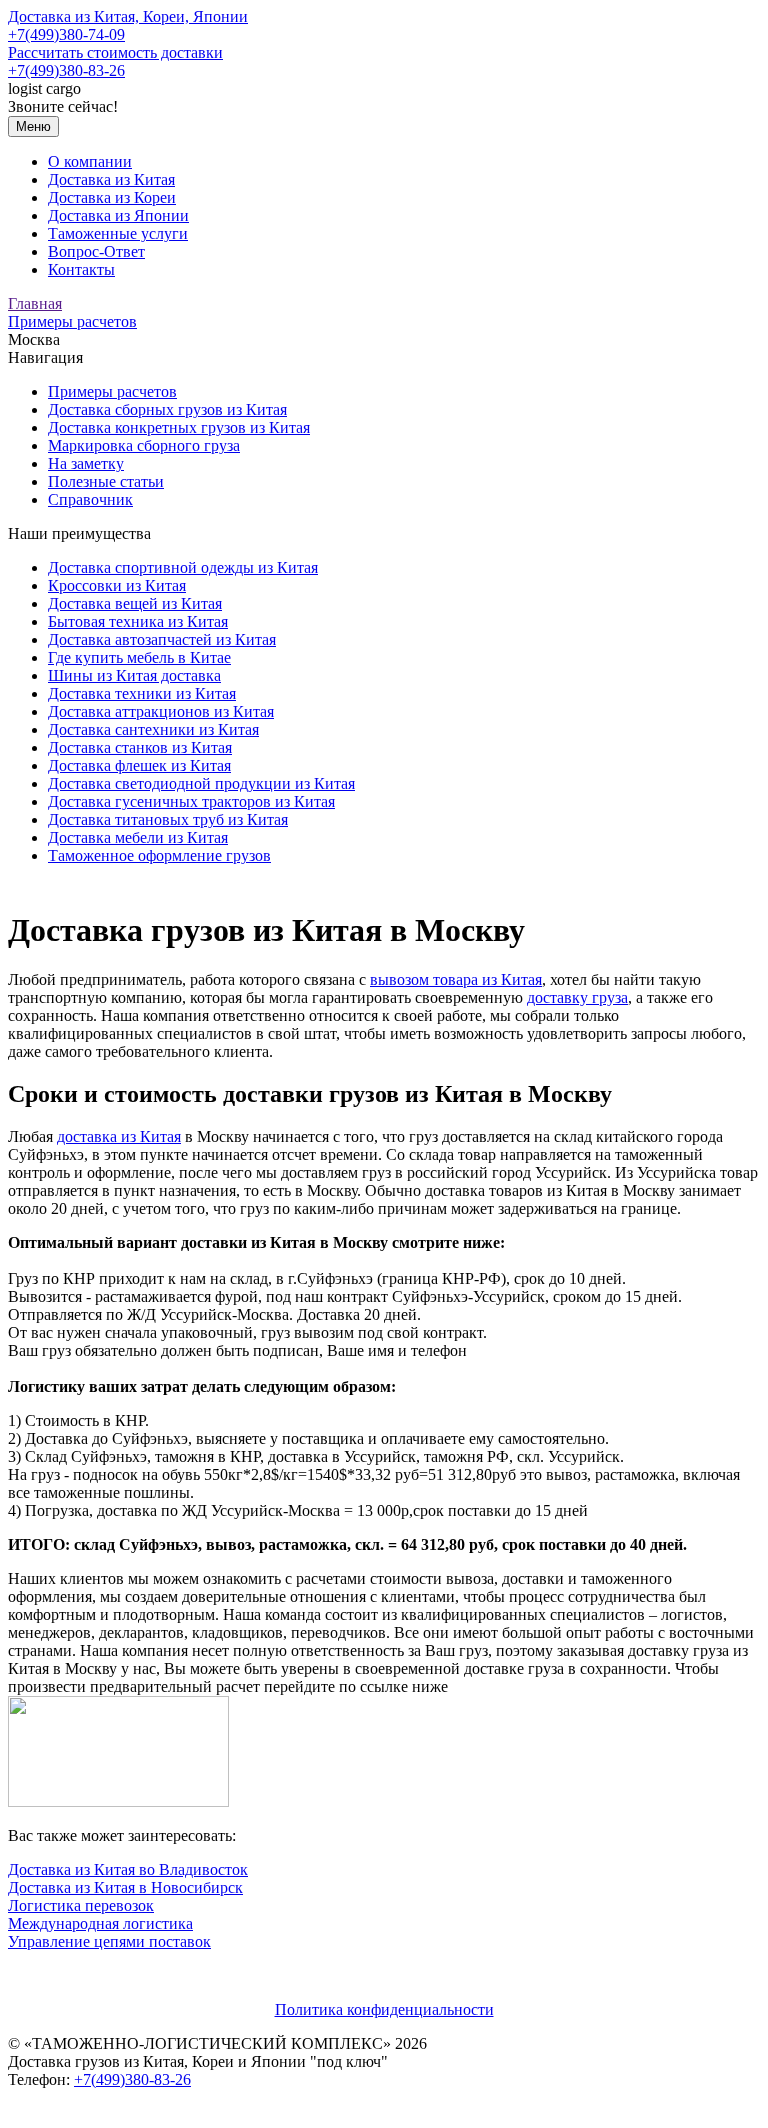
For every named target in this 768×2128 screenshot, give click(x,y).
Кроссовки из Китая (117, 585)
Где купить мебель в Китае (139, 657)
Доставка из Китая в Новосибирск (125, 1887)
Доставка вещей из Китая (135, 603)
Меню (33, 126)
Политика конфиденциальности (384, 2009)
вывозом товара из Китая (456, 979)
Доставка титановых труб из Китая (168, 819)
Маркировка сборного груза (144, 445)
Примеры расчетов (72, 321)
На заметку (86, 463)
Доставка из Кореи (112, 197)
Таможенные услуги (118, 233)
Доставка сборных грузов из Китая (167, 409)
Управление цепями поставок (109, 1941)
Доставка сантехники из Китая (153, 729)
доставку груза (577, 997)
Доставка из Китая (111, 179)
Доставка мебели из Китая (138, 837)
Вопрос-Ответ (96, 251)
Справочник (90, 499)
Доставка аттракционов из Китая (161, 711)
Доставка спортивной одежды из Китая (183, 567)
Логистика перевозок (81, 1905)
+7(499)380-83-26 (66, 70)
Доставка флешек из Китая (139, 765)
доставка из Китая (119, 1136)
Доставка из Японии (118, 215)
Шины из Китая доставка (134, 675)
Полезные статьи (106, 481)
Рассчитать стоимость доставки (115, 52)
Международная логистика (100, 1923)
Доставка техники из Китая (142, 693)
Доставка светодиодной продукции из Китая (201, 783)
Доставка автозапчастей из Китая (162, 639)
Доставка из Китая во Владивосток (128, 1869)
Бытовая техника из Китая (138, 621)
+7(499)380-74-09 (66, 34)
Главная (35, 303)
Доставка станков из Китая (140, 747)
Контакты (81, 269)
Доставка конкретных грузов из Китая (179, 427)
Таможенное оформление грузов (159, 855)
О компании (90, 161)
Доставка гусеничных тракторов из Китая (191, 801)
